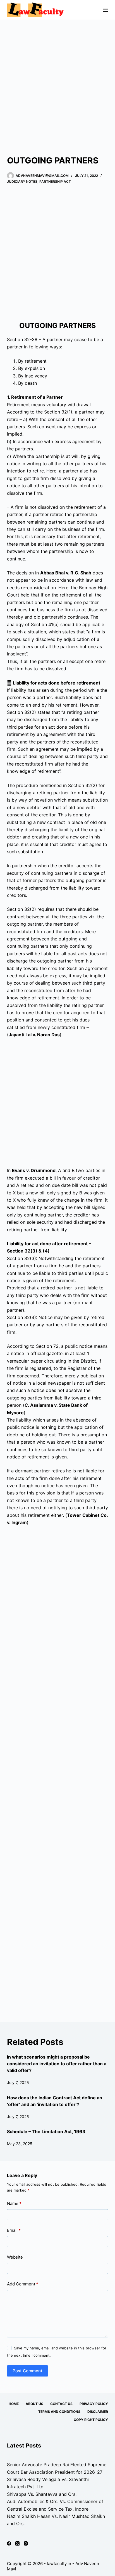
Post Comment (27, 2371)
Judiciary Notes (22, 181)
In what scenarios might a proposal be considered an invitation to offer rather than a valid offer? (57, 2064)
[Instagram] (26, 2543)
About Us (34, 2404)
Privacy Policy (94, 2404)
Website (15, 2257)
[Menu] (106, 10)
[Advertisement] (57, 80)
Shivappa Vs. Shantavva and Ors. (42, 2494)
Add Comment (23, 2284)
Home (14, 2404)
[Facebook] (9, 2543)
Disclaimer (98, 2412)
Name (14, 2203)
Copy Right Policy (91, 2420)
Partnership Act (55, 181)
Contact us (61, 2404)
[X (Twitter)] (17, 2543)
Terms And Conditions (59, 2412)
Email (14, 2230)
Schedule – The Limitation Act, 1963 (46, 2131)
